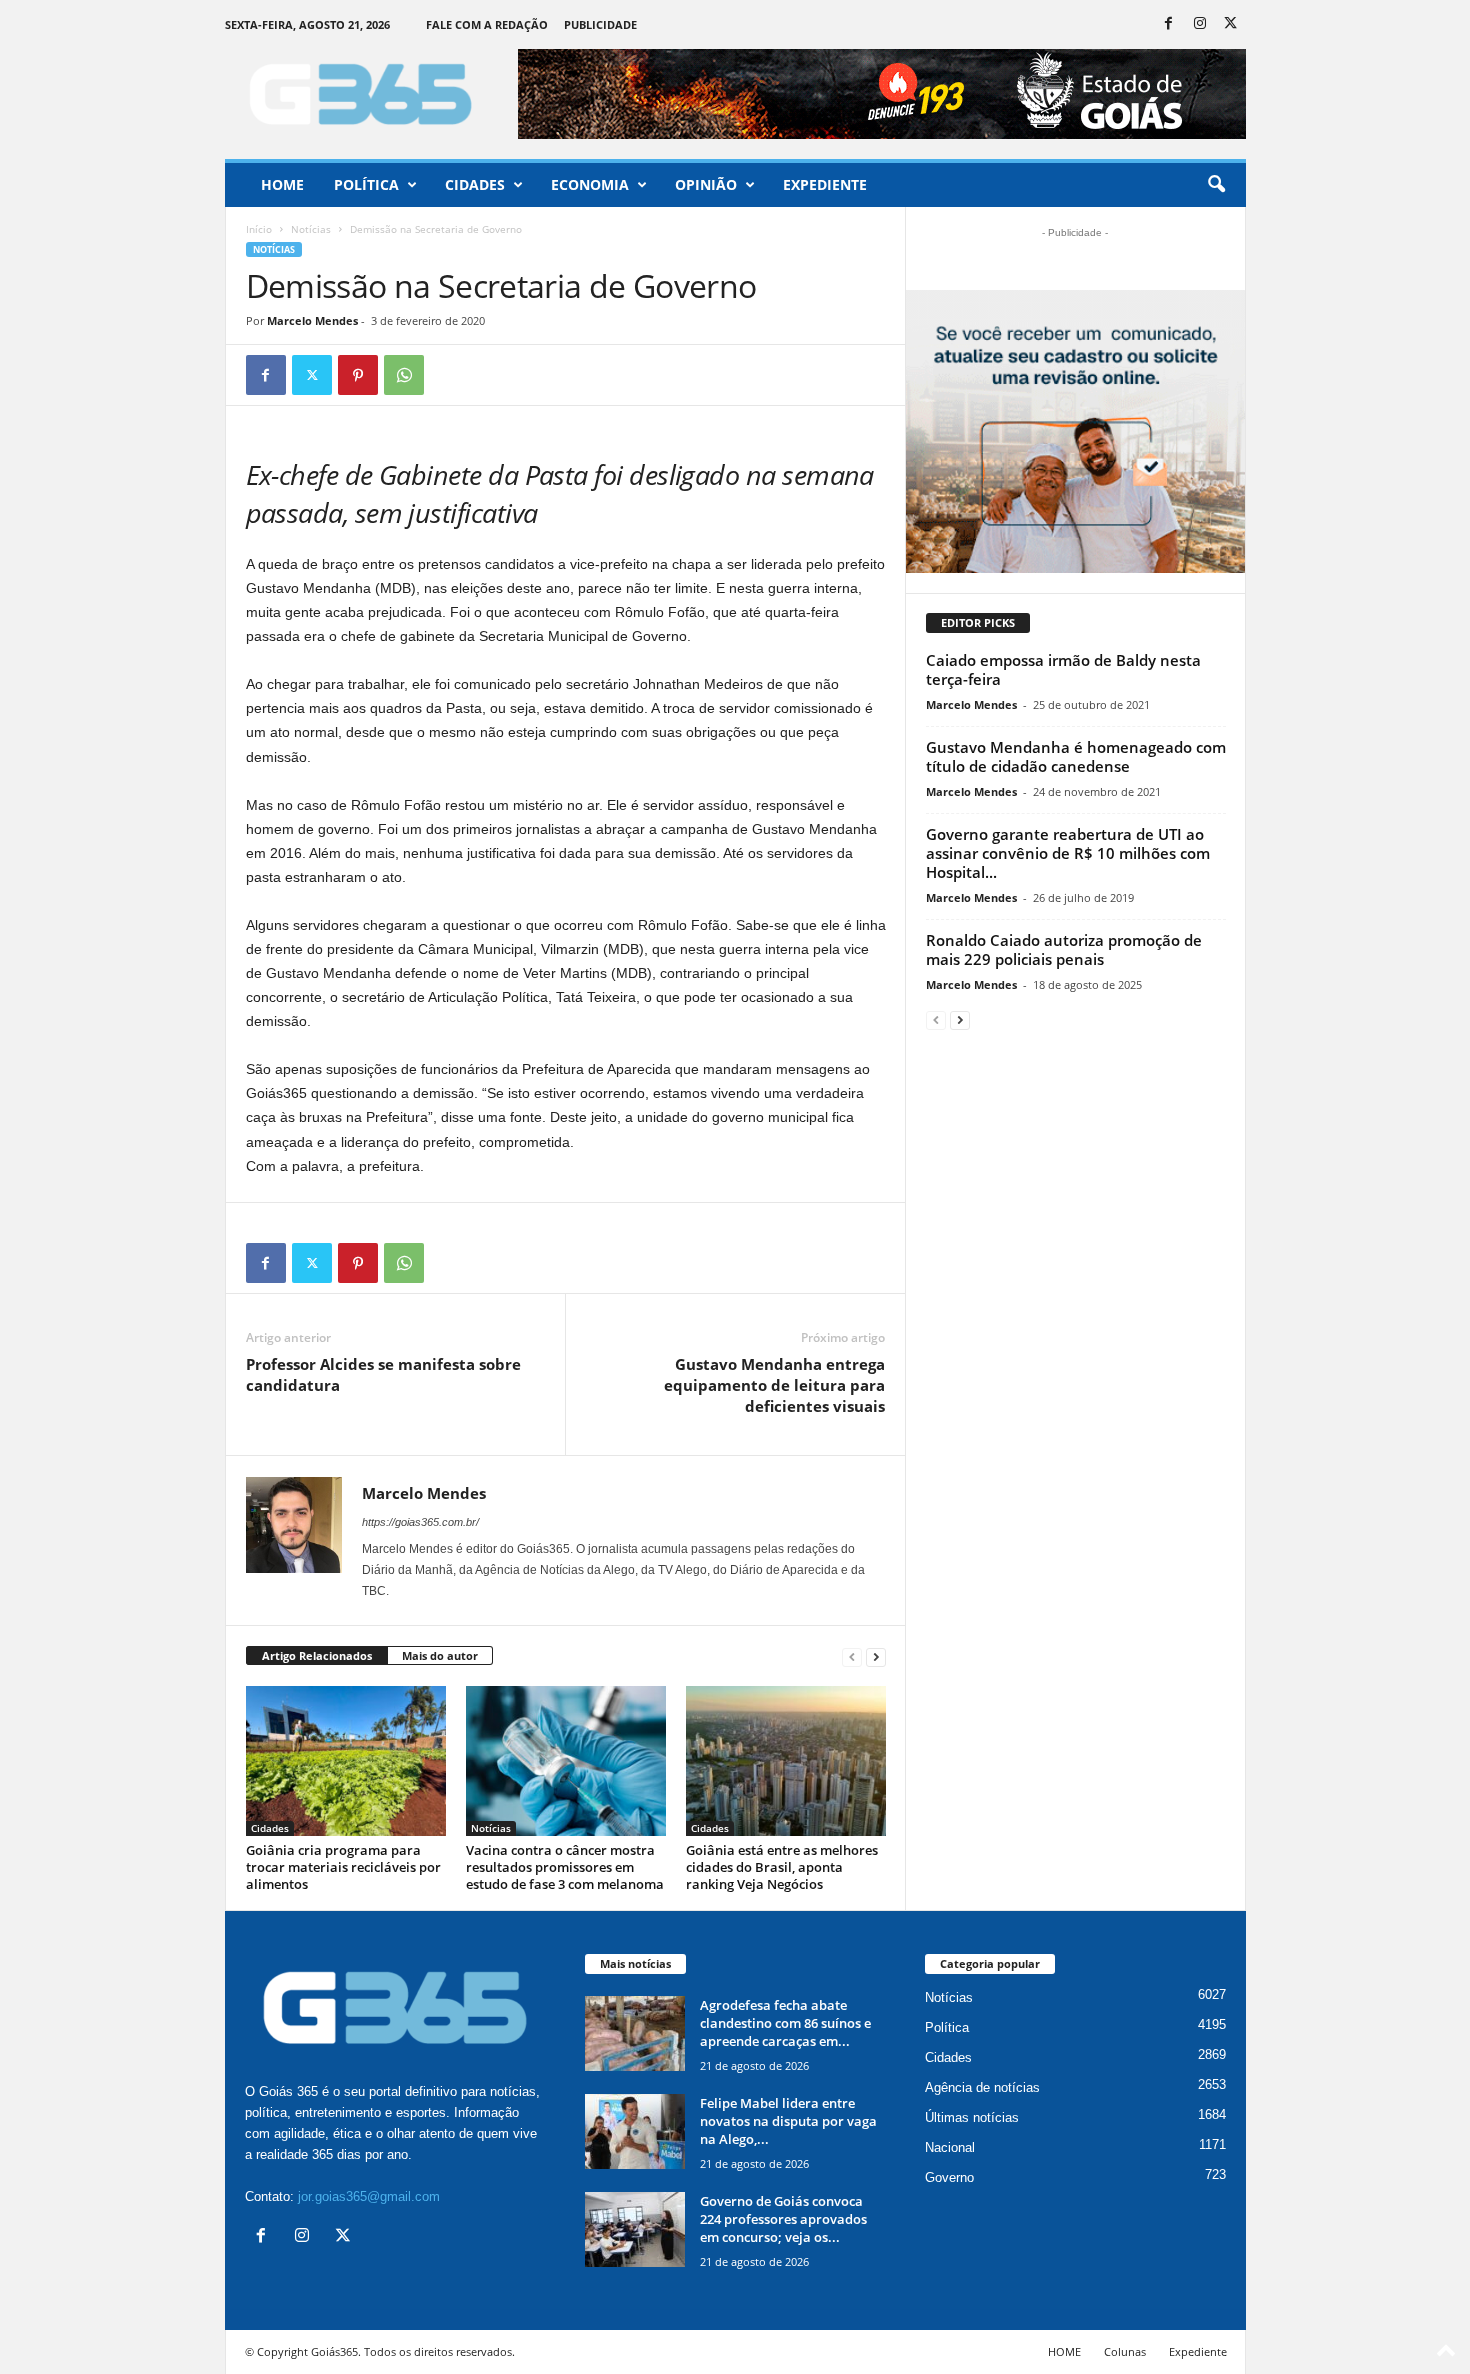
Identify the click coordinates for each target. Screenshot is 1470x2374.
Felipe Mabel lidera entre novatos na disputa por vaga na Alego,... (788, 2121)
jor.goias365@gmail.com (369, 2196)
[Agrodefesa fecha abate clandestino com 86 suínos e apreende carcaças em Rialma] (635, 2033)
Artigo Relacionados (317, 1655)
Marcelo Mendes (312, 320)
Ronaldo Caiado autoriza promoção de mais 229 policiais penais (1064, 949)
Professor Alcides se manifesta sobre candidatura (383, 1374)
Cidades (475, 184)
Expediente (825, 184)
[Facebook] (1169, 24)
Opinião (706, 184)
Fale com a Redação (487, 24)
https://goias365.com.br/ (420, 1522)
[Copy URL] (450, 375)
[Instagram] (1200, 24)
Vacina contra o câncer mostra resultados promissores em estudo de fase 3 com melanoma (565, 1867)
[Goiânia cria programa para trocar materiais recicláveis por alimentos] (346, 1761)
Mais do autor (440, 1655)
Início (259, 229)
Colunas (1125, 2351)
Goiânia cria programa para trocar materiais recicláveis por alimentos (343, 1867)
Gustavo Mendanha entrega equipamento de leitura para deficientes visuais (774, 1385)
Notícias (311, 229)
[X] (1231, 24)
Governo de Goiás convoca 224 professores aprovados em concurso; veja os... (783, 2219)
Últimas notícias (972, 2117)
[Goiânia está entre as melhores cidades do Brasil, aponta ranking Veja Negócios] (786, 1761)
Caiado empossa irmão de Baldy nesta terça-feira (1063, 669)
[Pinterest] (358, 375)
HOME (1064, 2351)
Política (366, 184)
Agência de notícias (982, 2087)
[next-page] (876, 1656)
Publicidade (600, 24)
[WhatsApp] (404, 375)
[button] (1216, 185)
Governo (949, 2177)
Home (282, 184)
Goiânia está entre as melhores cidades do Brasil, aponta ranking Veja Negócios (782, 1867)
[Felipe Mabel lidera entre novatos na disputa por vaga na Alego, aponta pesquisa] (635, 2131)
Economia (590, 184)
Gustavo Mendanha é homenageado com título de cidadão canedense (1076, 756)
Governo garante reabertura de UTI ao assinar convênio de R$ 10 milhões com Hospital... (1068, 853)
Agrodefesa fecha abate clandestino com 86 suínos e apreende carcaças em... (785, 2023)
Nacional (950, 2147)
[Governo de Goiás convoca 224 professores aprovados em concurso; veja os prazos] (635, 2229)
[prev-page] (852, 1656)
